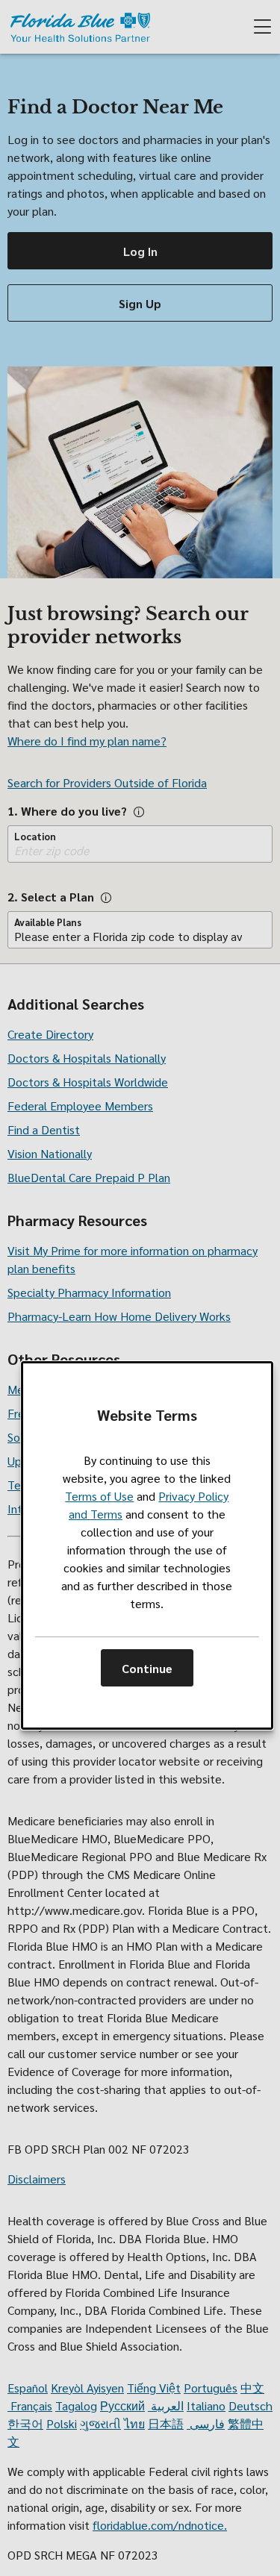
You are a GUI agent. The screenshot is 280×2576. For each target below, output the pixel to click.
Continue (147, 1668)
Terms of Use (99, 1496)
